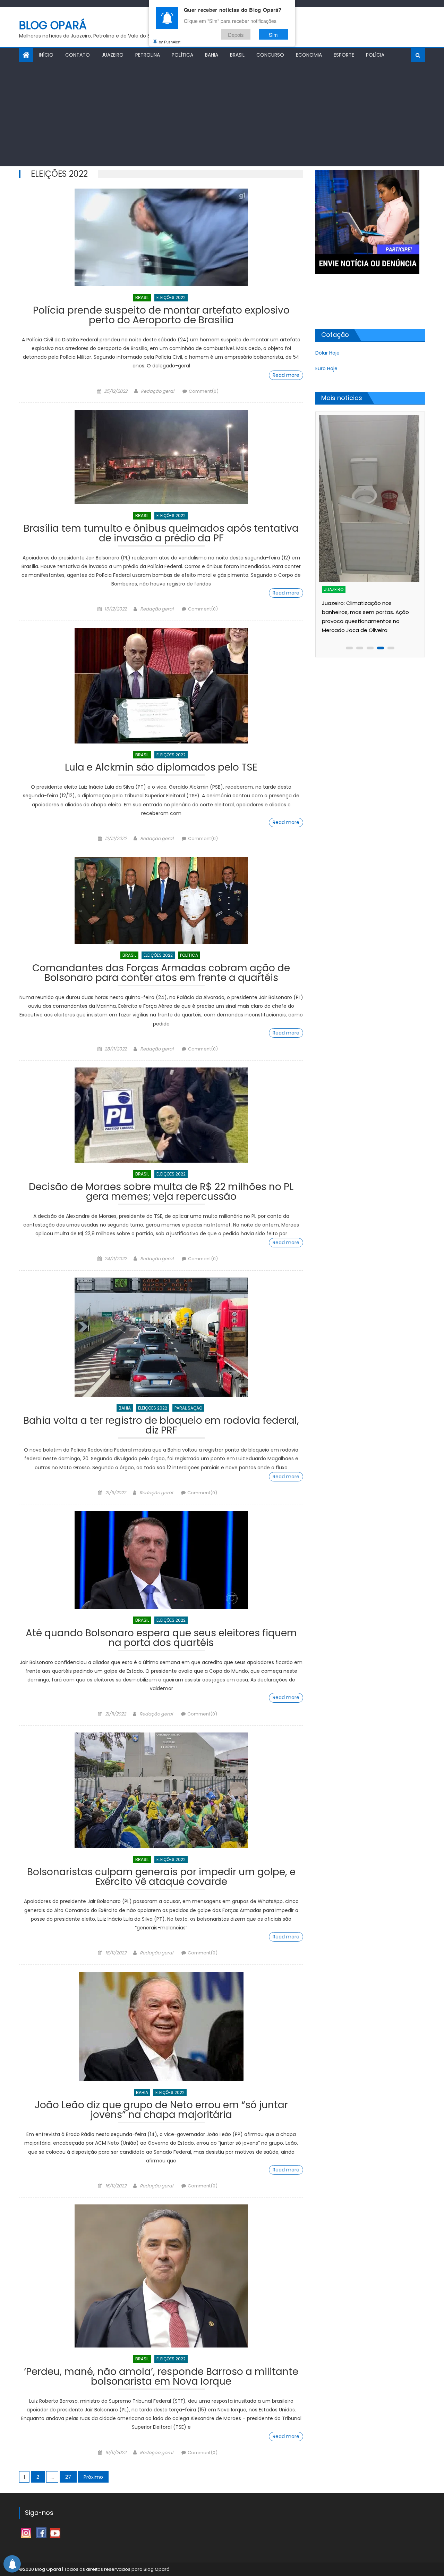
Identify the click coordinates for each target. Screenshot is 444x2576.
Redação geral (157, 391)
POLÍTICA (182, 55)
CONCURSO (270, 55)
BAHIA (212, 55)
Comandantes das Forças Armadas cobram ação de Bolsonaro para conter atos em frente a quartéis (161, 974)
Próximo (93, 2477)
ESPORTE (344, 55)
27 (68, 2477)
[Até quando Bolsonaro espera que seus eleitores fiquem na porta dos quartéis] (161, 1560)
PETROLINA (148, 55)
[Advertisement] (222, 114)
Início (46, 55)
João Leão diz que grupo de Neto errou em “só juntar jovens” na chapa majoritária (161, 2111)
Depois (236, 34)
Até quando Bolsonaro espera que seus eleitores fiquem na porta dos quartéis (161, 1639)
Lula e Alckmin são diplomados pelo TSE (161, 768)
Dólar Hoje (327, 353)
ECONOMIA (309, 55)
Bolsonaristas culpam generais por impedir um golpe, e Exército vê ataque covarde (161, 1878)
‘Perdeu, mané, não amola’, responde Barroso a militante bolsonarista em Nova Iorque (161, 2378)
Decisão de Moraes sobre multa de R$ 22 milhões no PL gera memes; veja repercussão (161, 1193)
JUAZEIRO (113, 55)
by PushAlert (170, 42)
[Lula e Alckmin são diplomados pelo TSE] (161, 686)
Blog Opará (53, 25)
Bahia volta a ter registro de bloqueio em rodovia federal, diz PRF (161, 1426)
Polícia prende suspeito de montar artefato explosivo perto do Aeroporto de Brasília (161, 316)
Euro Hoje (326, 368)
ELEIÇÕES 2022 (171, 297)
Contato (78, 55)
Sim (273, 34)
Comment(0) (204, 391)
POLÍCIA (375, 55)
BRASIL (237, 55)
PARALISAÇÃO (188, 1408)
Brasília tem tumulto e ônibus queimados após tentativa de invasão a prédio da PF (161, 534)
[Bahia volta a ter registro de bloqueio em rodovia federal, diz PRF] (161, 1337)
